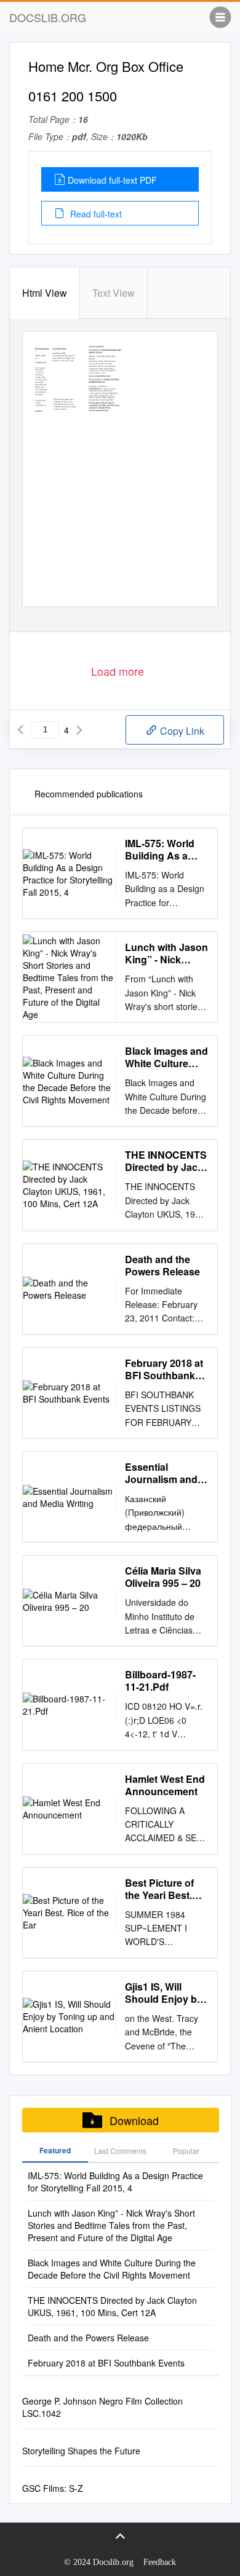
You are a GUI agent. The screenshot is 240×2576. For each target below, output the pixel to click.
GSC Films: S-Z (53, 2488)
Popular (186, 2151)
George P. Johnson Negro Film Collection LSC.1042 (102, 2407)
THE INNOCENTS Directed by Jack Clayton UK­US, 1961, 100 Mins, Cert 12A (166, 1161)
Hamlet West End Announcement (165, 1785)
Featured (55, 2150)
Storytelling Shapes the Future (81, 2451)
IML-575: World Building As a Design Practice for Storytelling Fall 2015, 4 (162, 850)
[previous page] (20, 730)
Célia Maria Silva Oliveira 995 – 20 (163, 1577)
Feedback (160, 2562)
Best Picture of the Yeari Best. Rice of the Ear (159, 1889)
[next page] (79, 730)
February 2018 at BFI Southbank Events (164, 1369)
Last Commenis (120, 2151)
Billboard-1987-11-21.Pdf (160, 1681)
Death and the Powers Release (162, 1266)
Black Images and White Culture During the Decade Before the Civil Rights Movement (166, 1057)
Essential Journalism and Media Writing (161, 1473)
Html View (45, 293)
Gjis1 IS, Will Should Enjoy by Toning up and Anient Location (164, 1993)
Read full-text (95, 214)
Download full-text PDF (112, 180)
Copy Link (181, 731)
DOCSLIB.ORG (48, 17)
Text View (114, 293)
